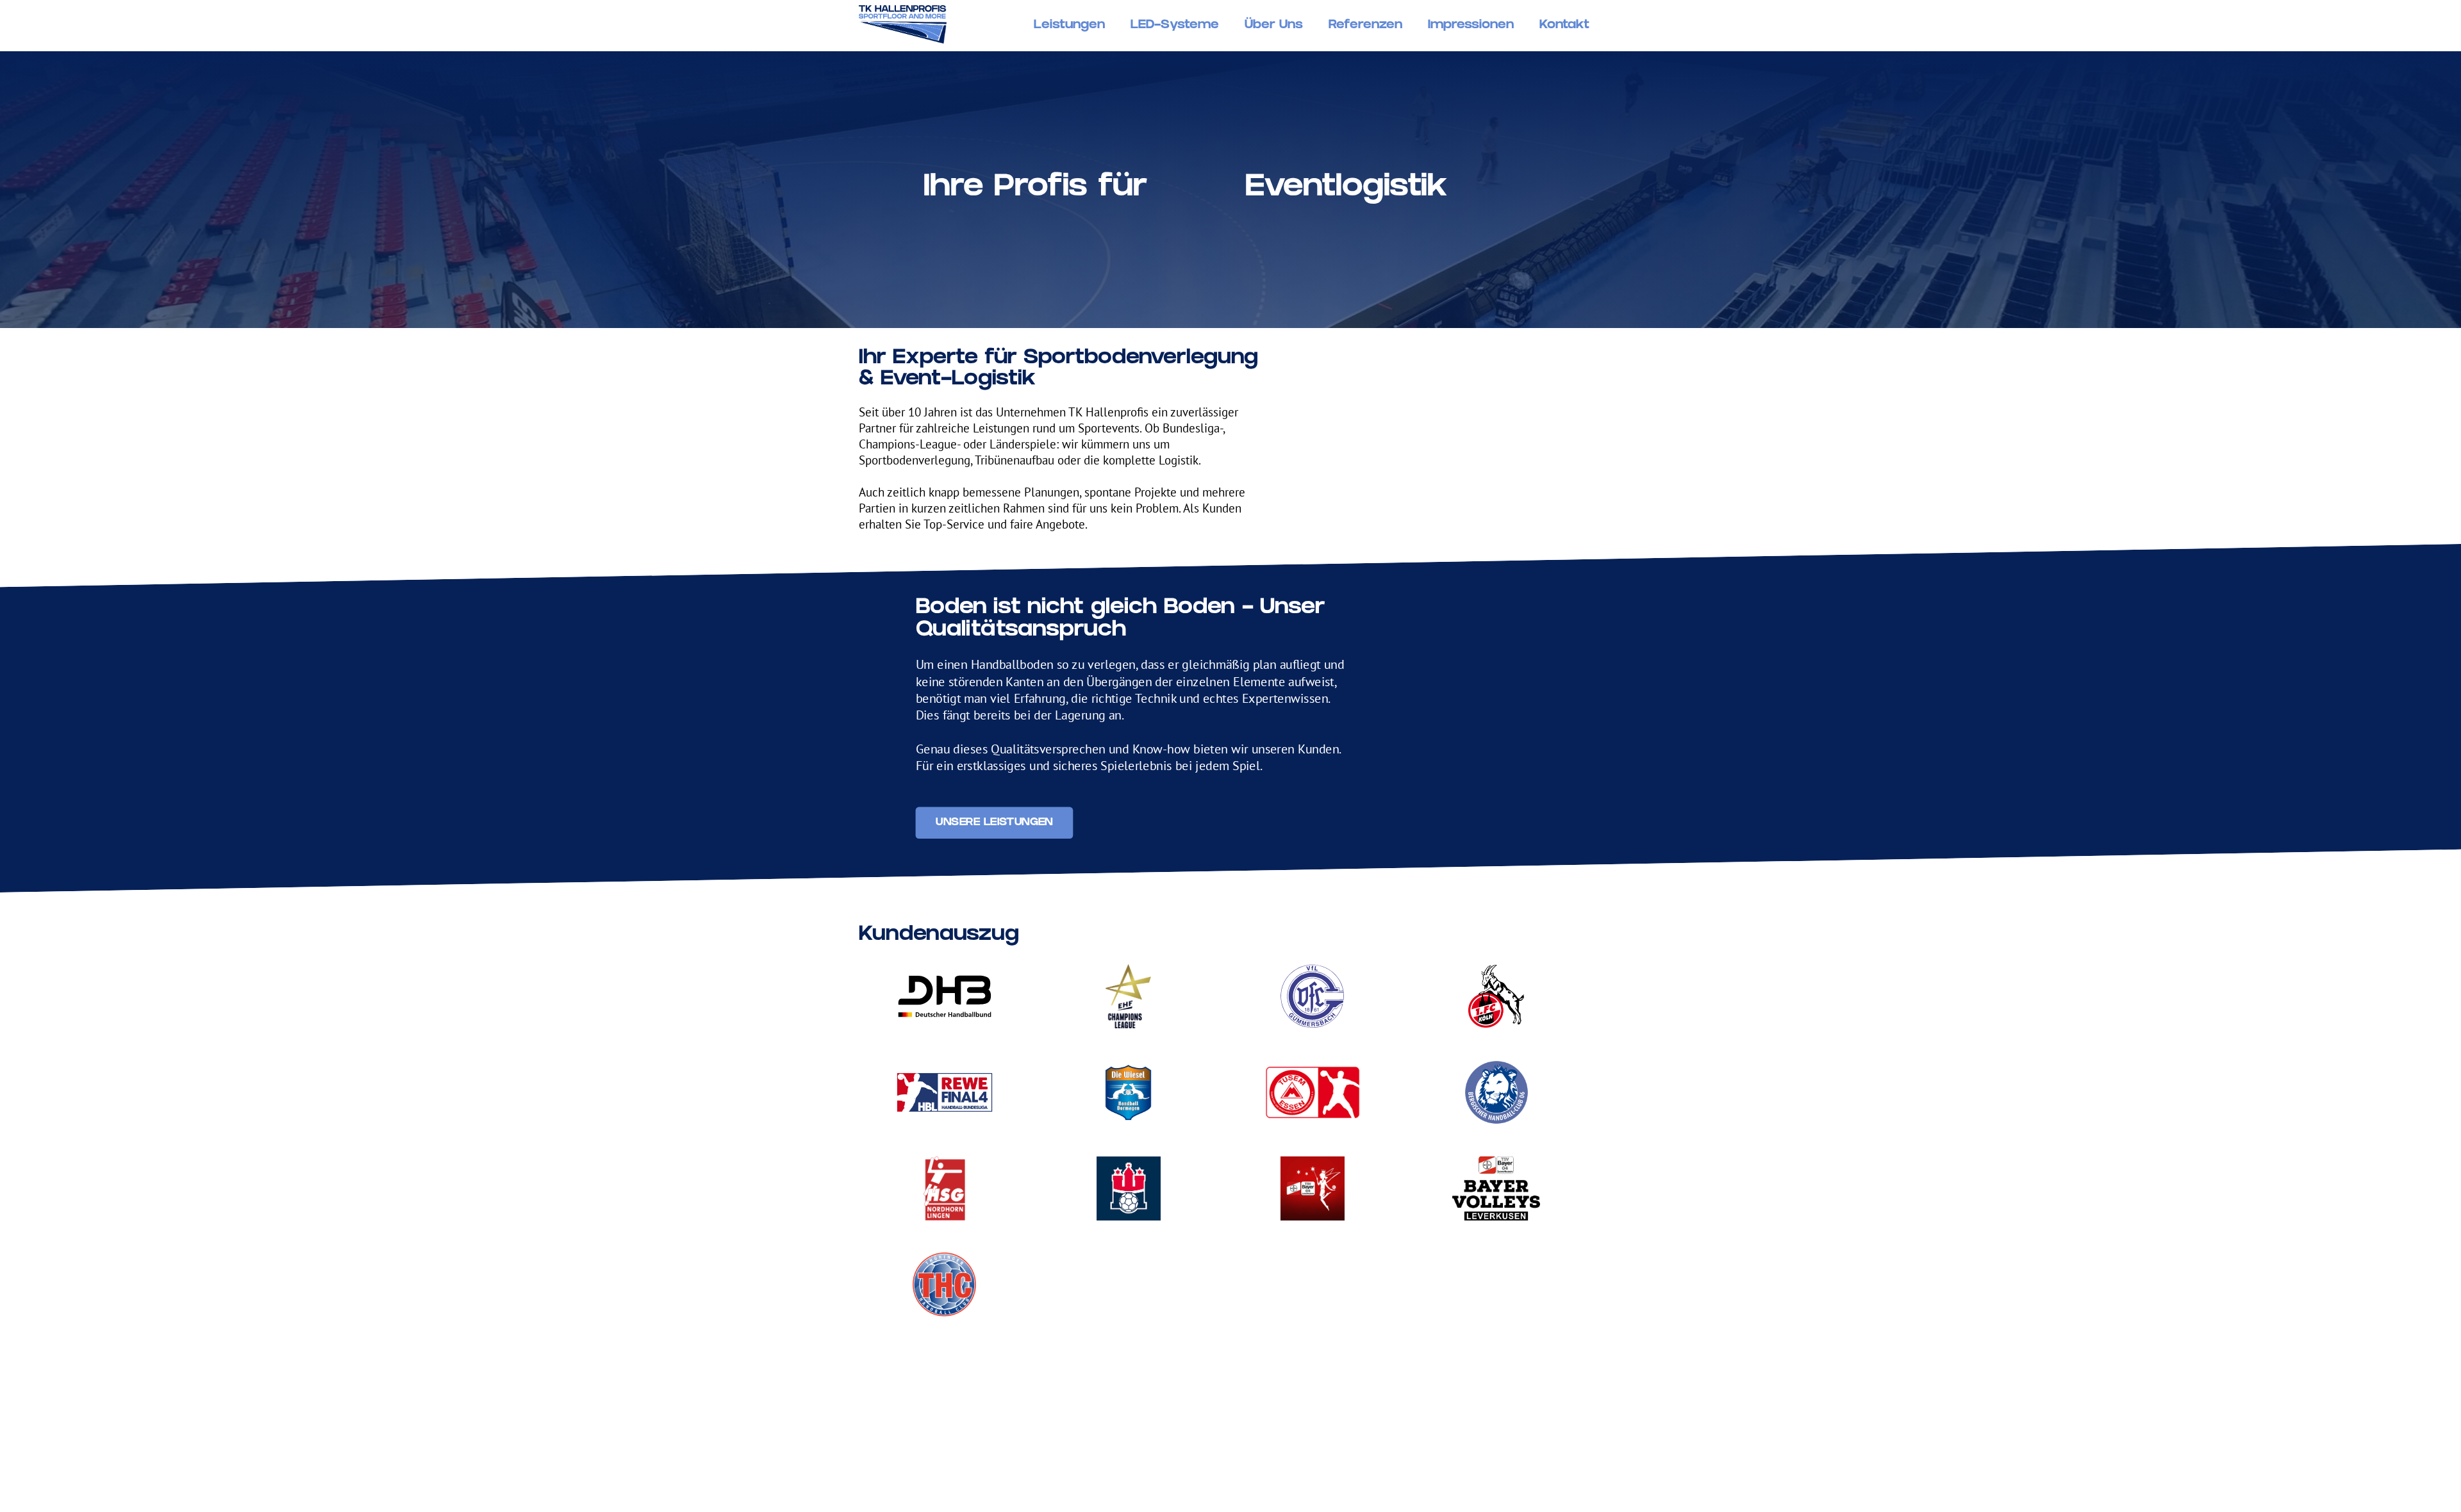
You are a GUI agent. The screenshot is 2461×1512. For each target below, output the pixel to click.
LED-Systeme (1175, 26)
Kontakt (1564, 26)
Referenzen (1365, 26)
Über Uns (1274, 26)
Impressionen (1471, 26)
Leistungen (1069, 26)
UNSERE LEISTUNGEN (994, 823)
